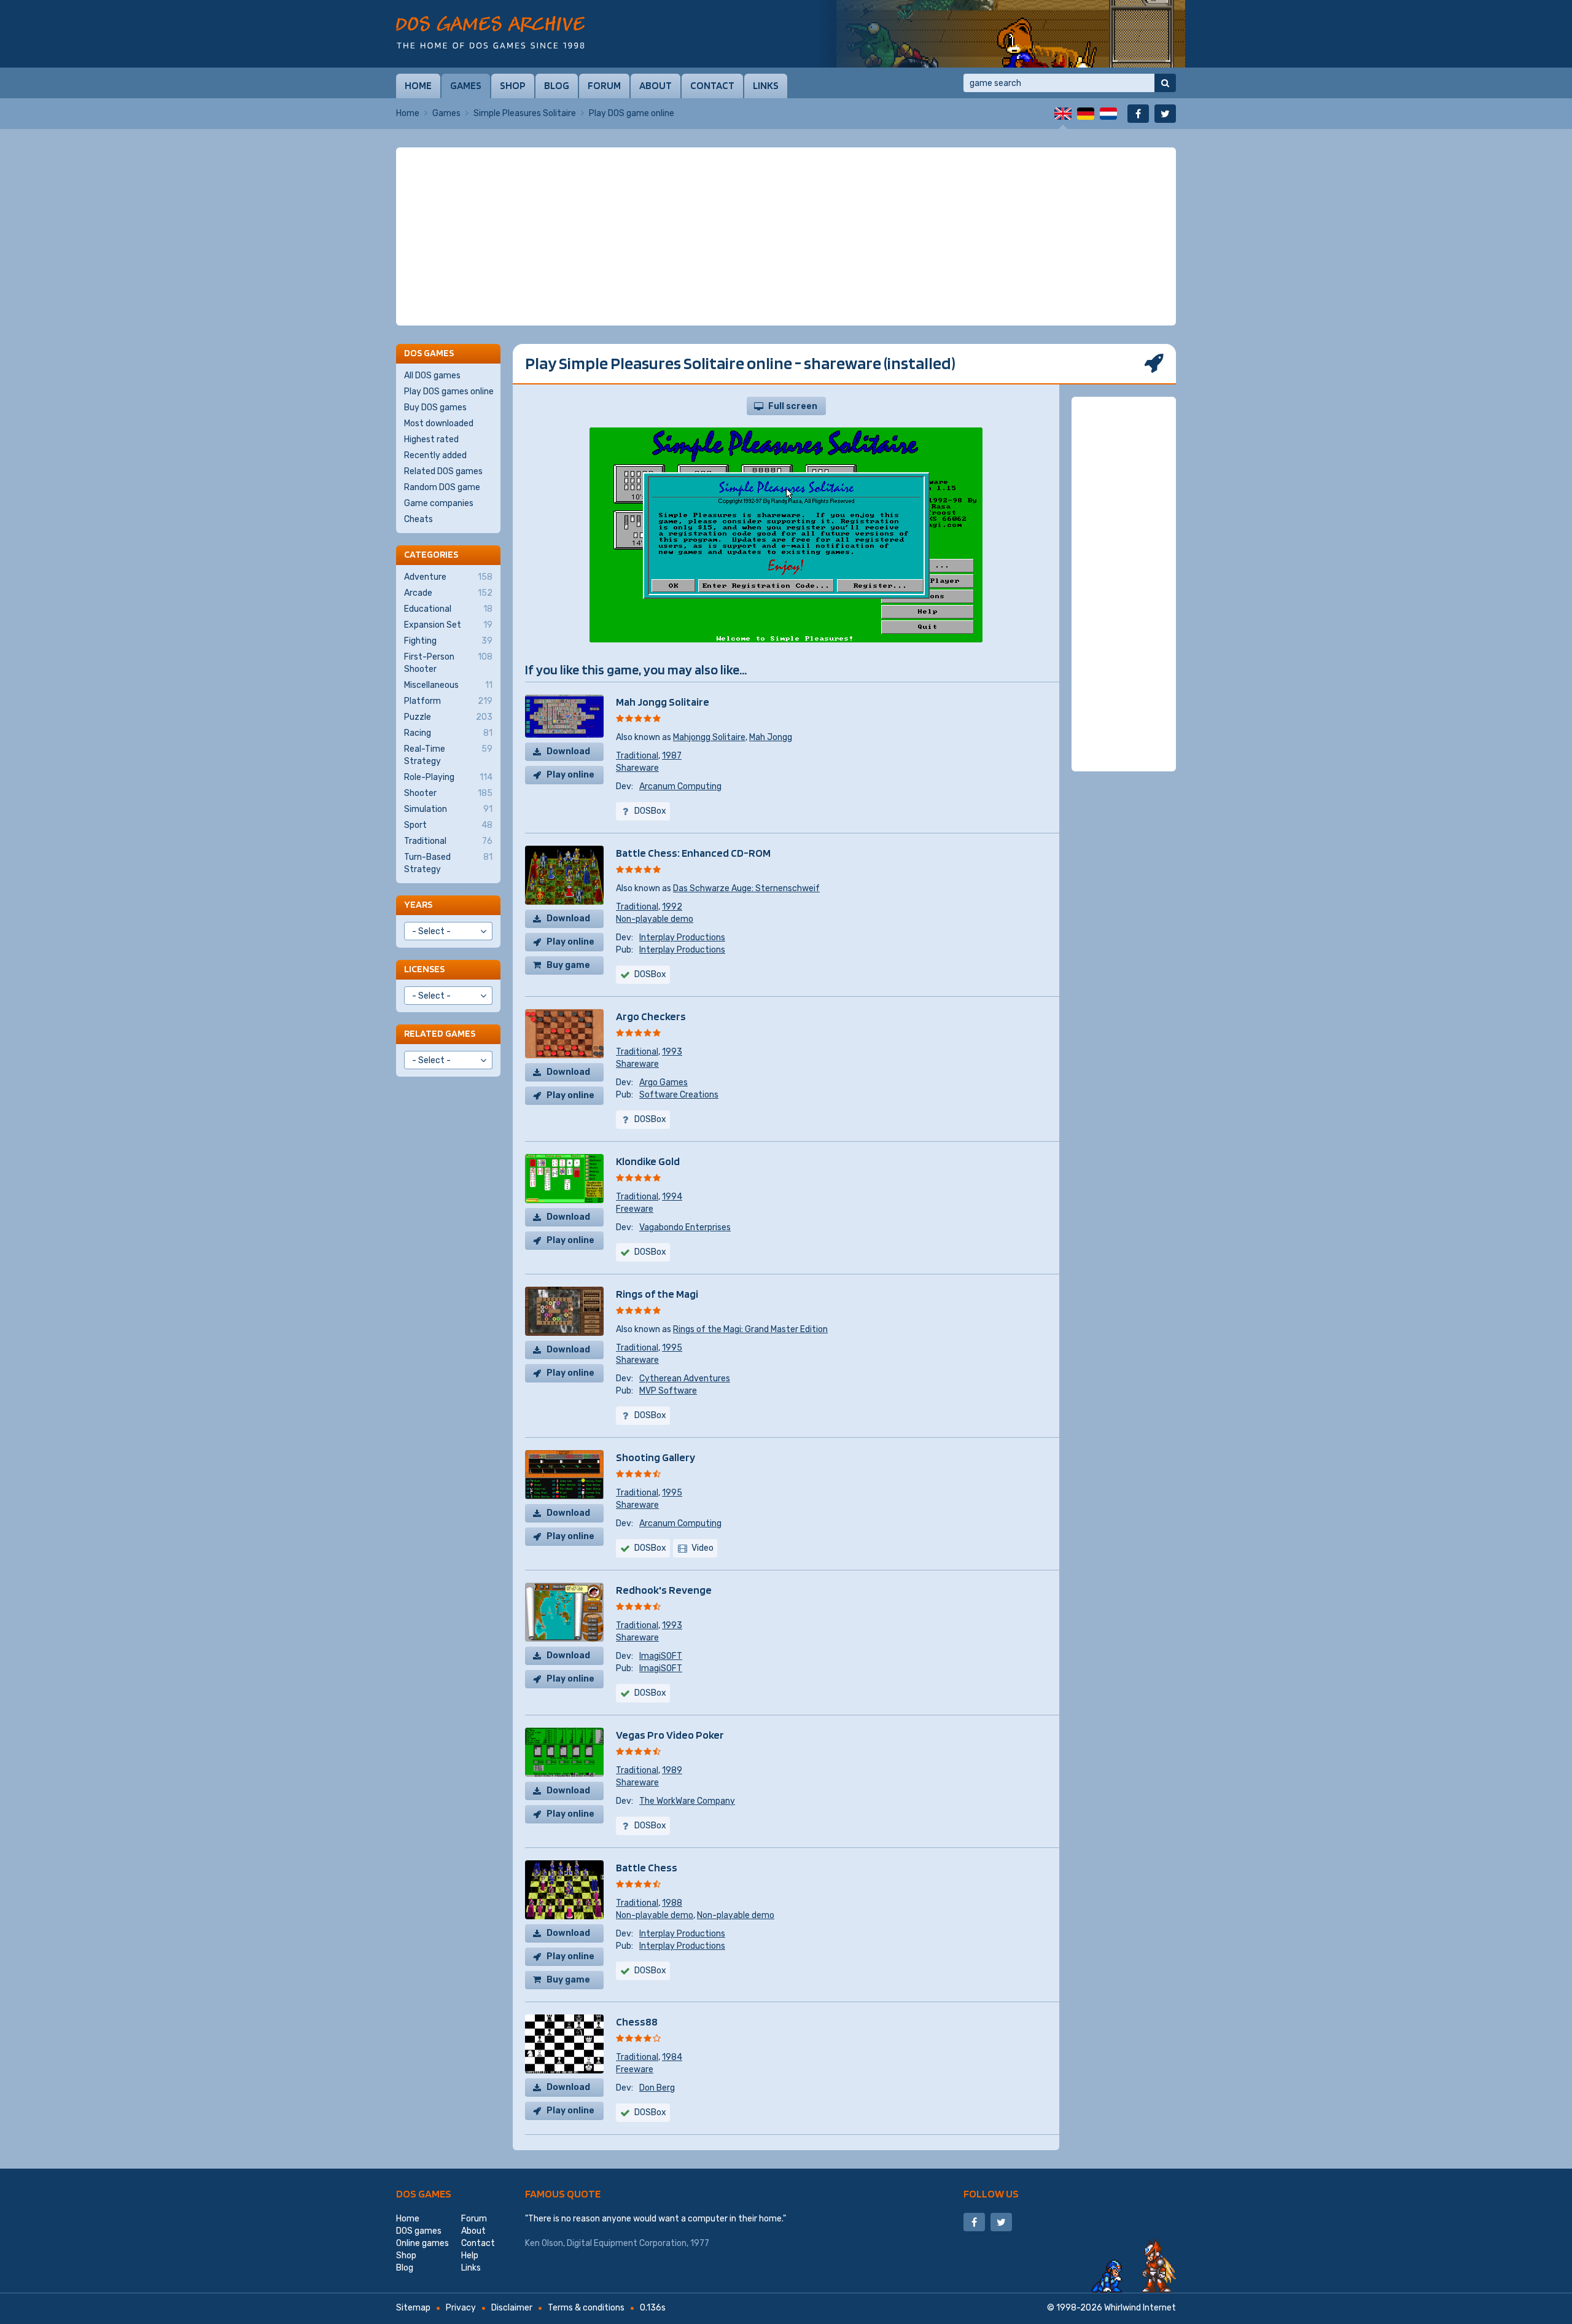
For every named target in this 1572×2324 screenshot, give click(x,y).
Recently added (435, 455)
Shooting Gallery (656, 1457)
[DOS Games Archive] (490, 32)
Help (470, 2256)
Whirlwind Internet (1140, 2308)
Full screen (793, 406)
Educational (448, 609)
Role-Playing (448, 777)
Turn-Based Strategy (448, 863)
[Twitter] (1165, 114)
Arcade (448, 593)
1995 (672, 1348)
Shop (513, 85)
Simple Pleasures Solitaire (525, 113)
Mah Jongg (771, 737)
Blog (557, 85)
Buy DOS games (435, 407)
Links (766, 85)
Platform (448, 701)
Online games (422, 2243)
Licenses (424, 969)
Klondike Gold (648, 1161)
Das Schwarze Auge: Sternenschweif (746, 888)
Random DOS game (442, 487)
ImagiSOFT (661, 1656)
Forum (604, 85)
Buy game (568, 965)
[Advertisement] (786, 236)
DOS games (424, 2193)
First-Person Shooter (448, 663)
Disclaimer (512, 2308)
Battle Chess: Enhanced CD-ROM (693, 853)
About (656, 85)
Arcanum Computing (680, 786)
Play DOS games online (449, 392)
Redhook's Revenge (664, 1590)
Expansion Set (448, 625)
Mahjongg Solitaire (709, 737)
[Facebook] (1138, 114)
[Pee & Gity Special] (1001, 34)
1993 (672, 1052)
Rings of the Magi (657, 1294)
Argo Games (663, 1082)
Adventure (448, 577)
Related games (440, 1033)
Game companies (439, 503)
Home (418, 85)
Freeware (635, 1209)
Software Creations (679, 1095)
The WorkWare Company (687, 1801)
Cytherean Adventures (685, 1378)
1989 (672, 1770)
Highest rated (431, 439)
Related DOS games (443, 471)
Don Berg (657, 2088)
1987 (672, 756)
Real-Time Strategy (448, 755)
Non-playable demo (655, 919)
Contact (712, 85)
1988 (672, 1903)
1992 (672, 907)
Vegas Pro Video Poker (670, 1735)
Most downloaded (439, 423)
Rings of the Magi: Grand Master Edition (750, 1329)
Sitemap (413, 2308)
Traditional (637, 756)
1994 (672, 1197)
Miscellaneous (448, 685)
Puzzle (448, 717)
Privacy (461, 2308)
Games (466, 85)
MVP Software (668, 1391)
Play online (570, 775)
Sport (448, 825)
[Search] (1165, 83)
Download (568, 751)
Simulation (448, 809)
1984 (672, 2057)
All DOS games (432, 376)
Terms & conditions (586, 2308)
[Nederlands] (1108, 114)
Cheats (418, 519)
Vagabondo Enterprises (685, 1227)
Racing (448, 733)
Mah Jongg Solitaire (663, 702)
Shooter (448, 793)
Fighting (448, 641)
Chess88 (637, 2022)
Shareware (637, 768)
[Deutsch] (1086, 114)
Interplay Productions (682, 938)
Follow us (991, 2193)
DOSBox (650, 1548)
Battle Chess (647, 1867)
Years (418, 904)
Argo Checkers (651, 1016)
